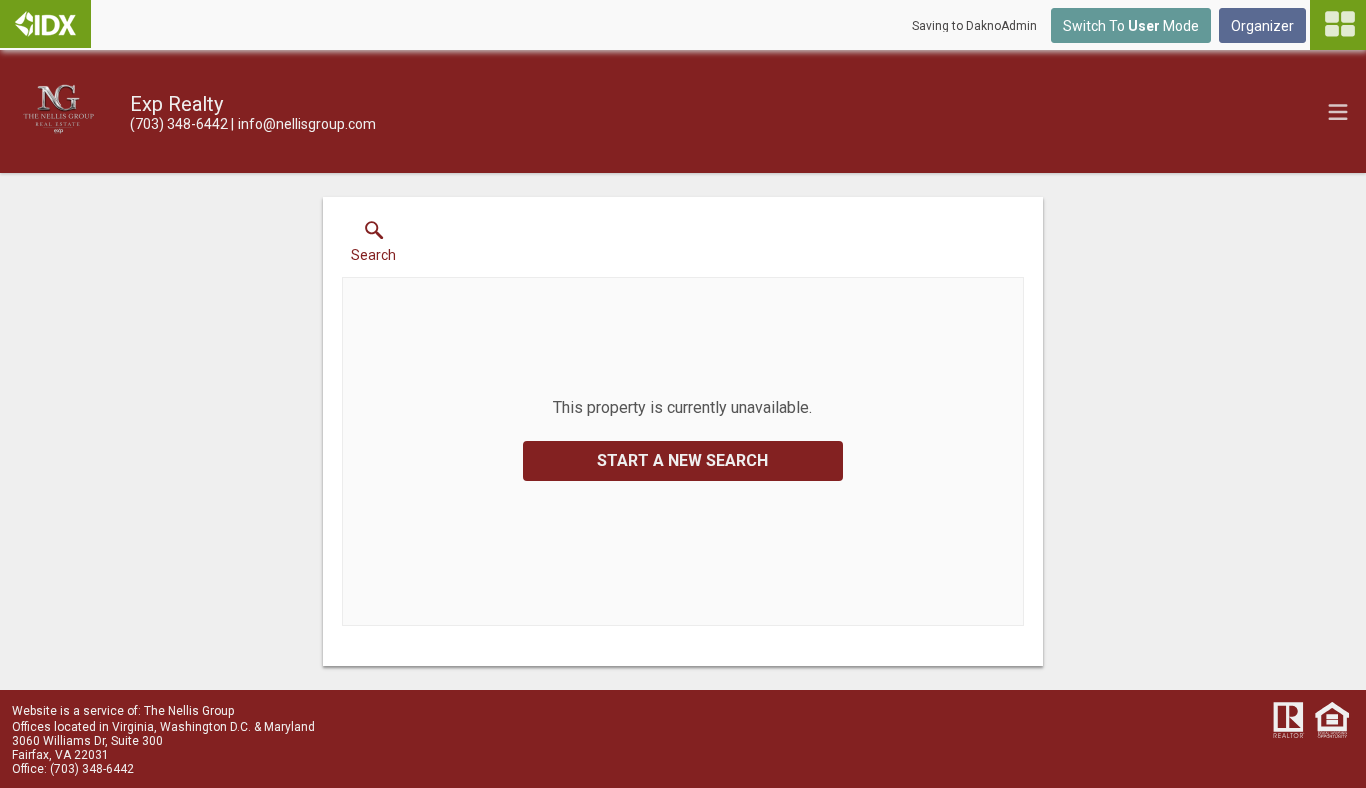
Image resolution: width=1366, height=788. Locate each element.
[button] (373, 246)
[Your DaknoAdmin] (45, 24)
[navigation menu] (1338, 25)
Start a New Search (682, 460)
